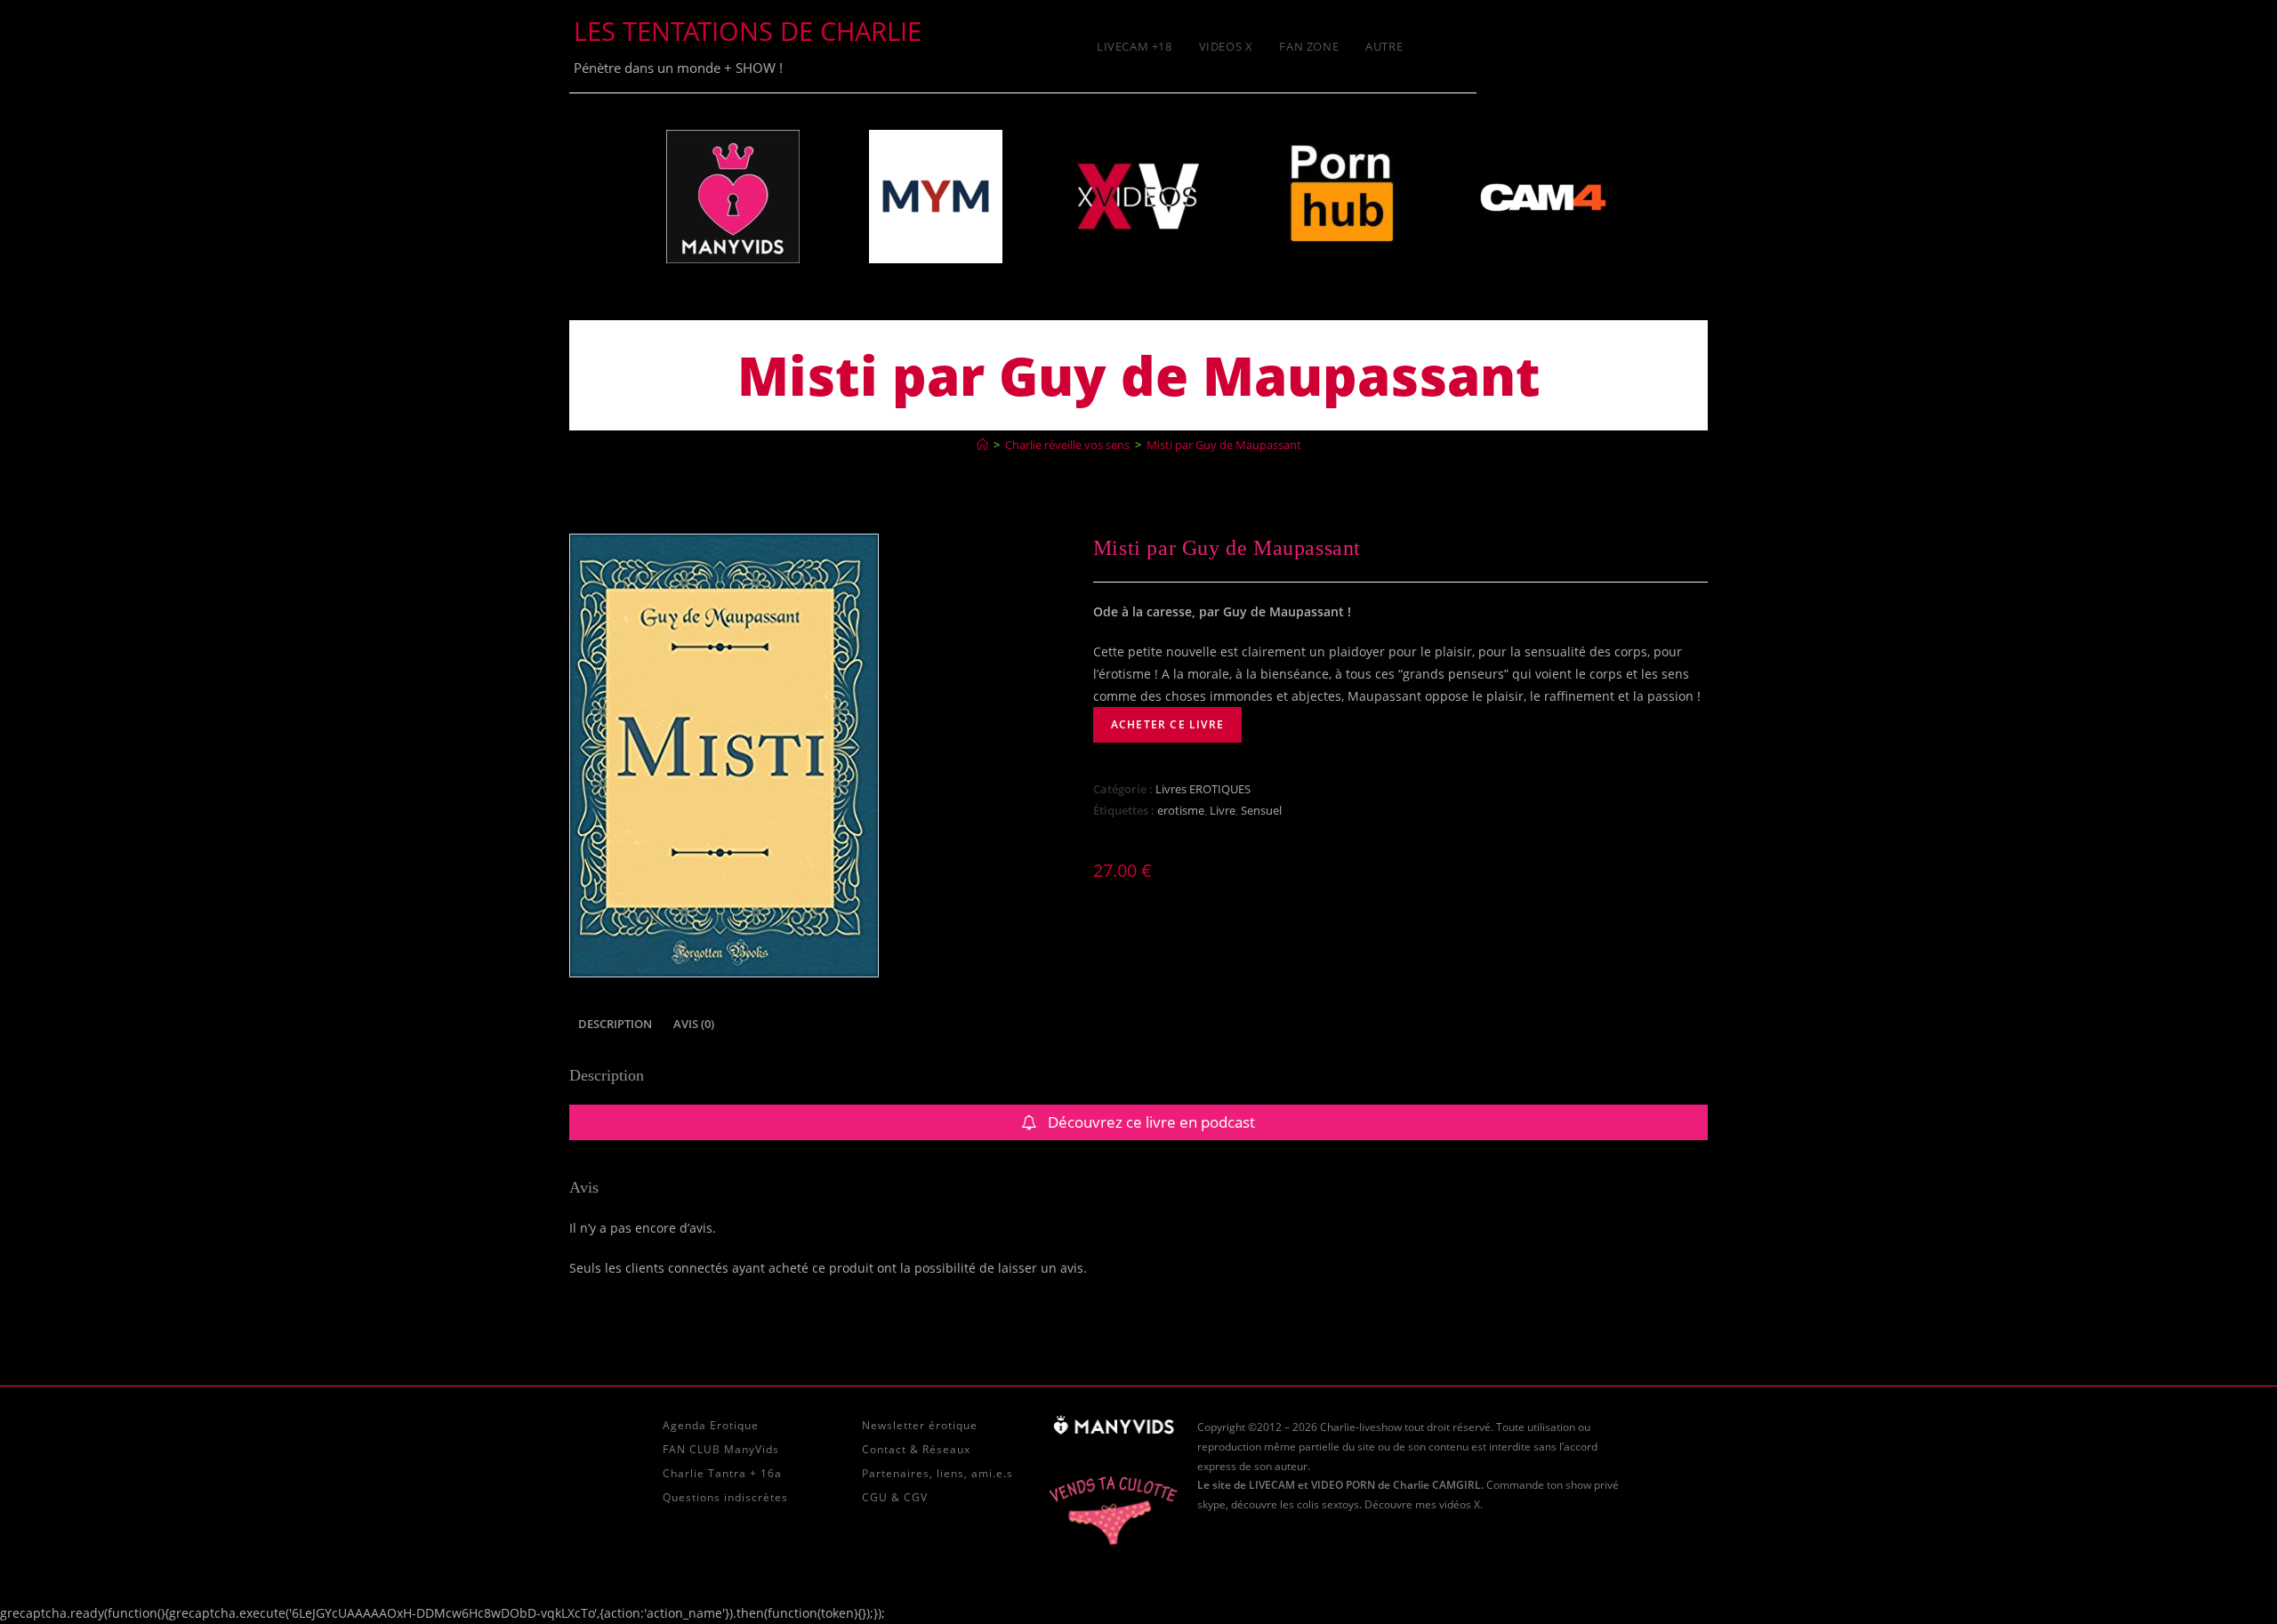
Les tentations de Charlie (748, 31)
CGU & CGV (895, 1497)
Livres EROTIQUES (1203, 789)
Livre (1223, 810)
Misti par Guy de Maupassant (1224, 445)
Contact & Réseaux (916, 1449)
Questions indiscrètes (725, 1497)
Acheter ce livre (1167, 724)
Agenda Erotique (711, 1425)
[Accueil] (982, 445)
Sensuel (1261, 810)
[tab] (615, 1025)
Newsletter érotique (920, 1425)
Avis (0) (694, 1024)
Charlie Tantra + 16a (722, 1473)
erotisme (1181, 810)
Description (615, 1024)
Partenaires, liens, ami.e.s (937, 1473)
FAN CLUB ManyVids (721, 1449)
